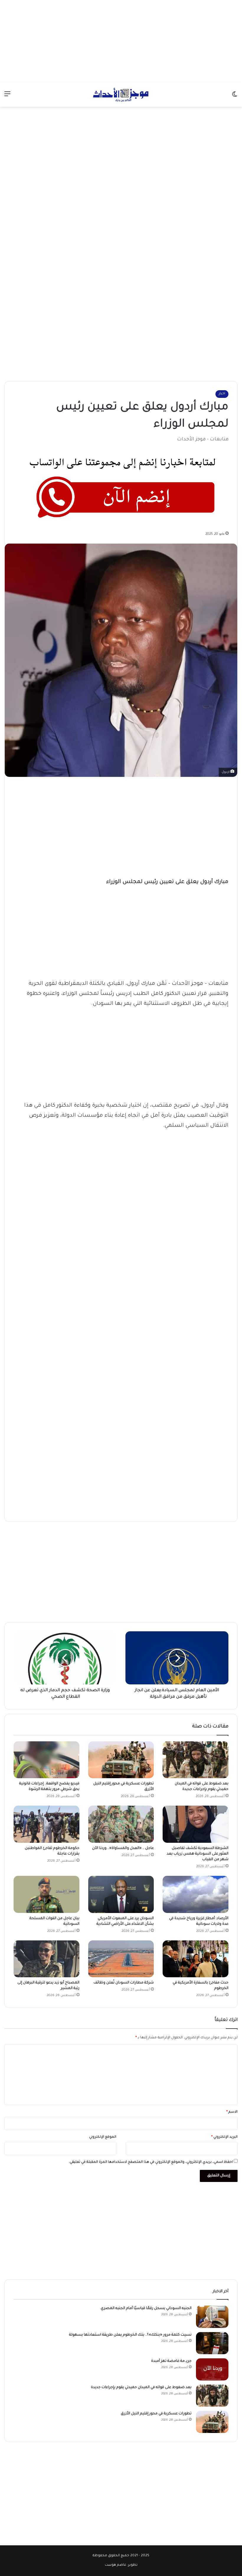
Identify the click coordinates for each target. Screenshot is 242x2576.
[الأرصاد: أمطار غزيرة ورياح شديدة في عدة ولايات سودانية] (196, 1894)
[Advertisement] (121, 41)
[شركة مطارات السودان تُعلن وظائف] (121, 1959)
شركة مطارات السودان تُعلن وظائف (123, 1983)
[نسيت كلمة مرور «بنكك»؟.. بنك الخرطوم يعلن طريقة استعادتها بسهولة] (212, 2343)
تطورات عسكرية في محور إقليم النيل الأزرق (156, 2414)
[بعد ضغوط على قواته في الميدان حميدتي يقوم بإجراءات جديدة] (196, 1760)
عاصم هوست (116, 2565)
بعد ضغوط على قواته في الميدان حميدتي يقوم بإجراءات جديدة (141, 2388)
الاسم (232, 2112)
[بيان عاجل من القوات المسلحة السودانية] (46, 1894)
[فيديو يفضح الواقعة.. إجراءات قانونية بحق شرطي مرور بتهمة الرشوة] (46, 1760)
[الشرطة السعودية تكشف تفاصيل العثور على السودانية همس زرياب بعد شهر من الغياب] (196, 1824)
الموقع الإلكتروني (103, 2137)
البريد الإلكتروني (224, 2137)
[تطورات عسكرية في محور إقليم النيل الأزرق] (121, 1760)
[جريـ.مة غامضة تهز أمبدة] (212, 2369)
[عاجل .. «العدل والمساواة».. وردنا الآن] (121, 1824)
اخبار (222, 394)
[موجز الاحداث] (121, 95)
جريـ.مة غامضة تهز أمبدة (171, 2361)
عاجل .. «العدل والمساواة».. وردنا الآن (122, 1848)
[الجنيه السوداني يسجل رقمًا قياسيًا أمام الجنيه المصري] (212, 2317)
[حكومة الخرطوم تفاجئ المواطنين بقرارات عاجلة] (46, 1824)
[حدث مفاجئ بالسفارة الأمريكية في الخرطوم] (196, 1959)
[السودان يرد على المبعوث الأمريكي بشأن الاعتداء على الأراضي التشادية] (121, 1894)
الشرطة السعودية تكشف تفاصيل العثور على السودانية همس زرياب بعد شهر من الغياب (198, 1854)
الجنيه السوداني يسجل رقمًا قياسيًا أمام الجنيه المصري (146, 2308)
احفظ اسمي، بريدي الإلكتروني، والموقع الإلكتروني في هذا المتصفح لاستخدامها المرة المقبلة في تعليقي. (151, 2162)
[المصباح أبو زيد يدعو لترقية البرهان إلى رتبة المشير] (46, 1959)
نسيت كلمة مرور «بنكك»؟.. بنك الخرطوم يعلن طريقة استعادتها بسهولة (130, 2335)
